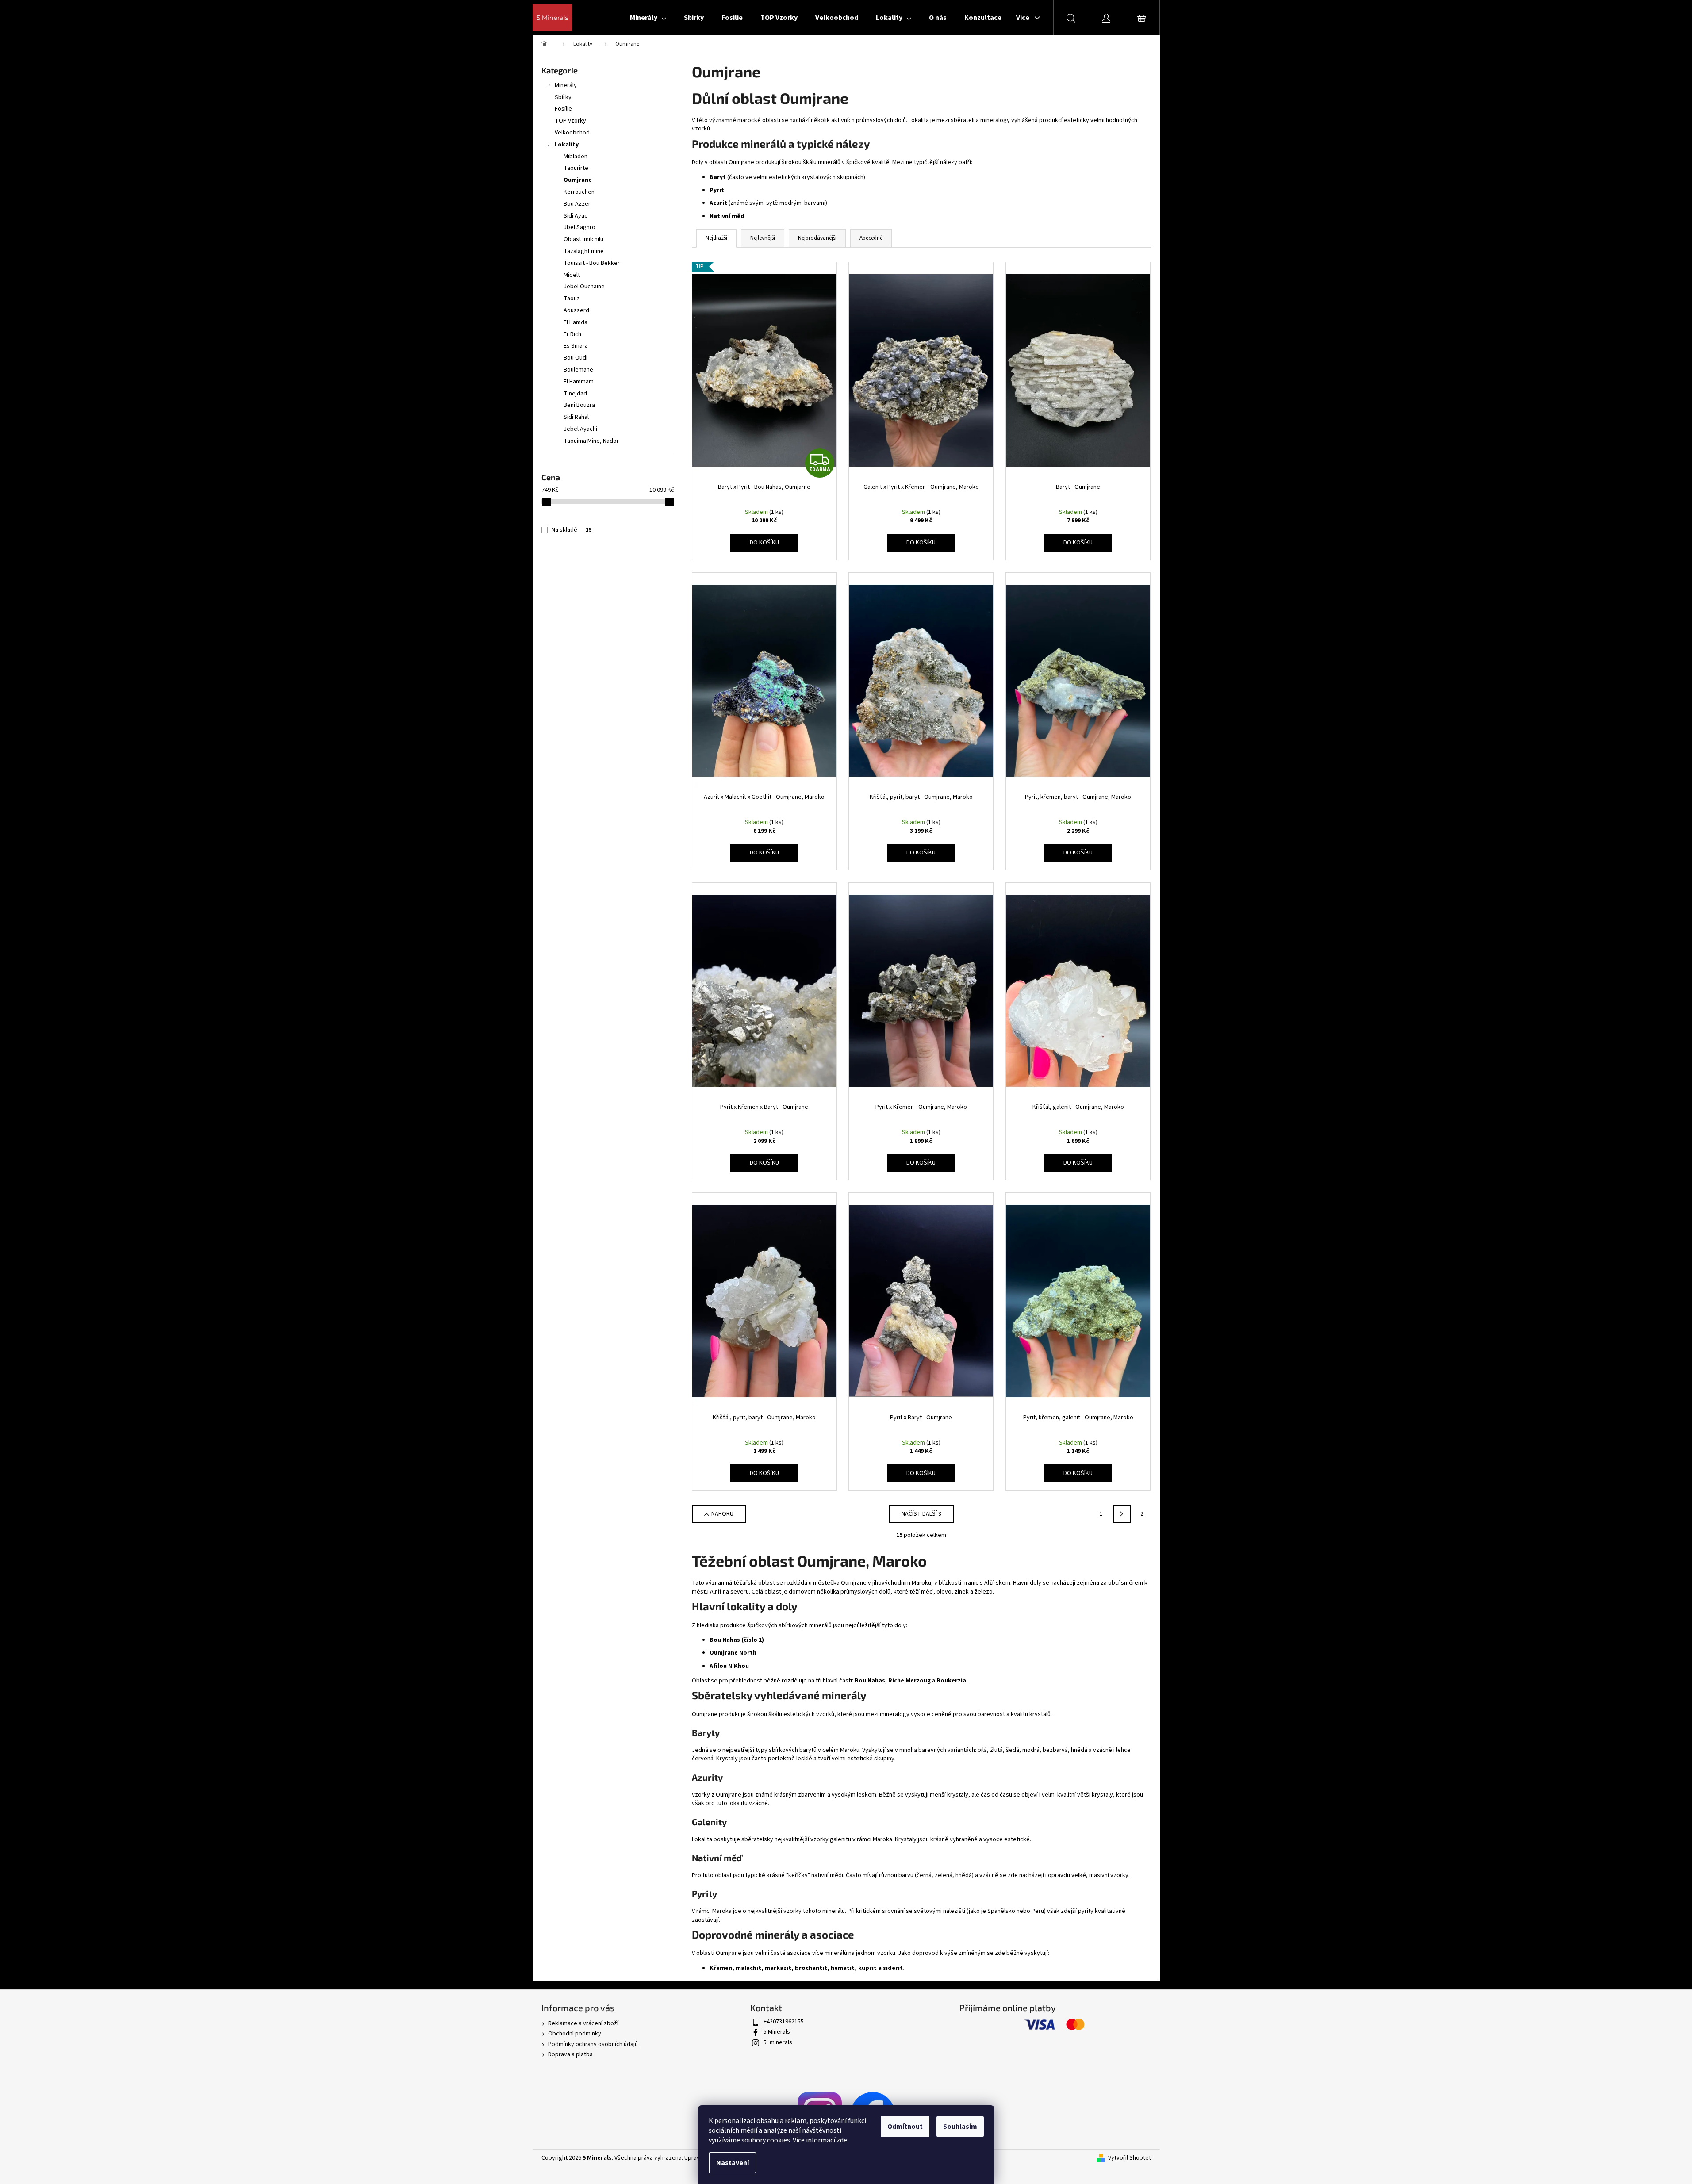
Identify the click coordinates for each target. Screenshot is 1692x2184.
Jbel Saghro (579, 227)
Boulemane (578, 370)
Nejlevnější (763, 238)
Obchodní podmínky (575, 2034)
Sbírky (563, 97)
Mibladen (576, 157)
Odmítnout (905, 2127)
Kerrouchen (579, 192)
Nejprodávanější (817, 238)
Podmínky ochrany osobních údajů (593, 2044)
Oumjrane (578, 180)
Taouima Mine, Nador (591, 441)
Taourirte (576, 168)
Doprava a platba (570, 2054)
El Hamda (576, 322)
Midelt (572, 275)
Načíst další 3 (921, 1514)
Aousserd (576, 310)
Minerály (566, 85)
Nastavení (733, 2163)
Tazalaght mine (584, 251)
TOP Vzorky (570, 121)
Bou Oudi (576, 358)
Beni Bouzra (579, 405)
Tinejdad (575, 394)
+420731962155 (784, 2022)
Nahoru (722, 1514)
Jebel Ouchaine (584, 287)
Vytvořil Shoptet (1130, 2158)
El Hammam (579, 382)
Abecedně (871, 238)
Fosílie (563, 109)
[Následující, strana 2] (1122, 1514)
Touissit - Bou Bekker (592, 263)
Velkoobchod (572, 133)
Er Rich (572, 334)
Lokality (567, 145)
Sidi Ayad (576, 216)
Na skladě (572, 530)
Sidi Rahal (576, 417)
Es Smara (576, 346)
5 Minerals (777, 2032)
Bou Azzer (577, 204)
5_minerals (778, 2042)
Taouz (572, 299)
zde (842, 2140)
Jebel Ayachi (580, 429)
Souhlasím (960, 2127)
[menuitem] (648, 18)
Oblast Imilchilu (583, 239)
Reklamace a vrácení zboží (583, 2023)
